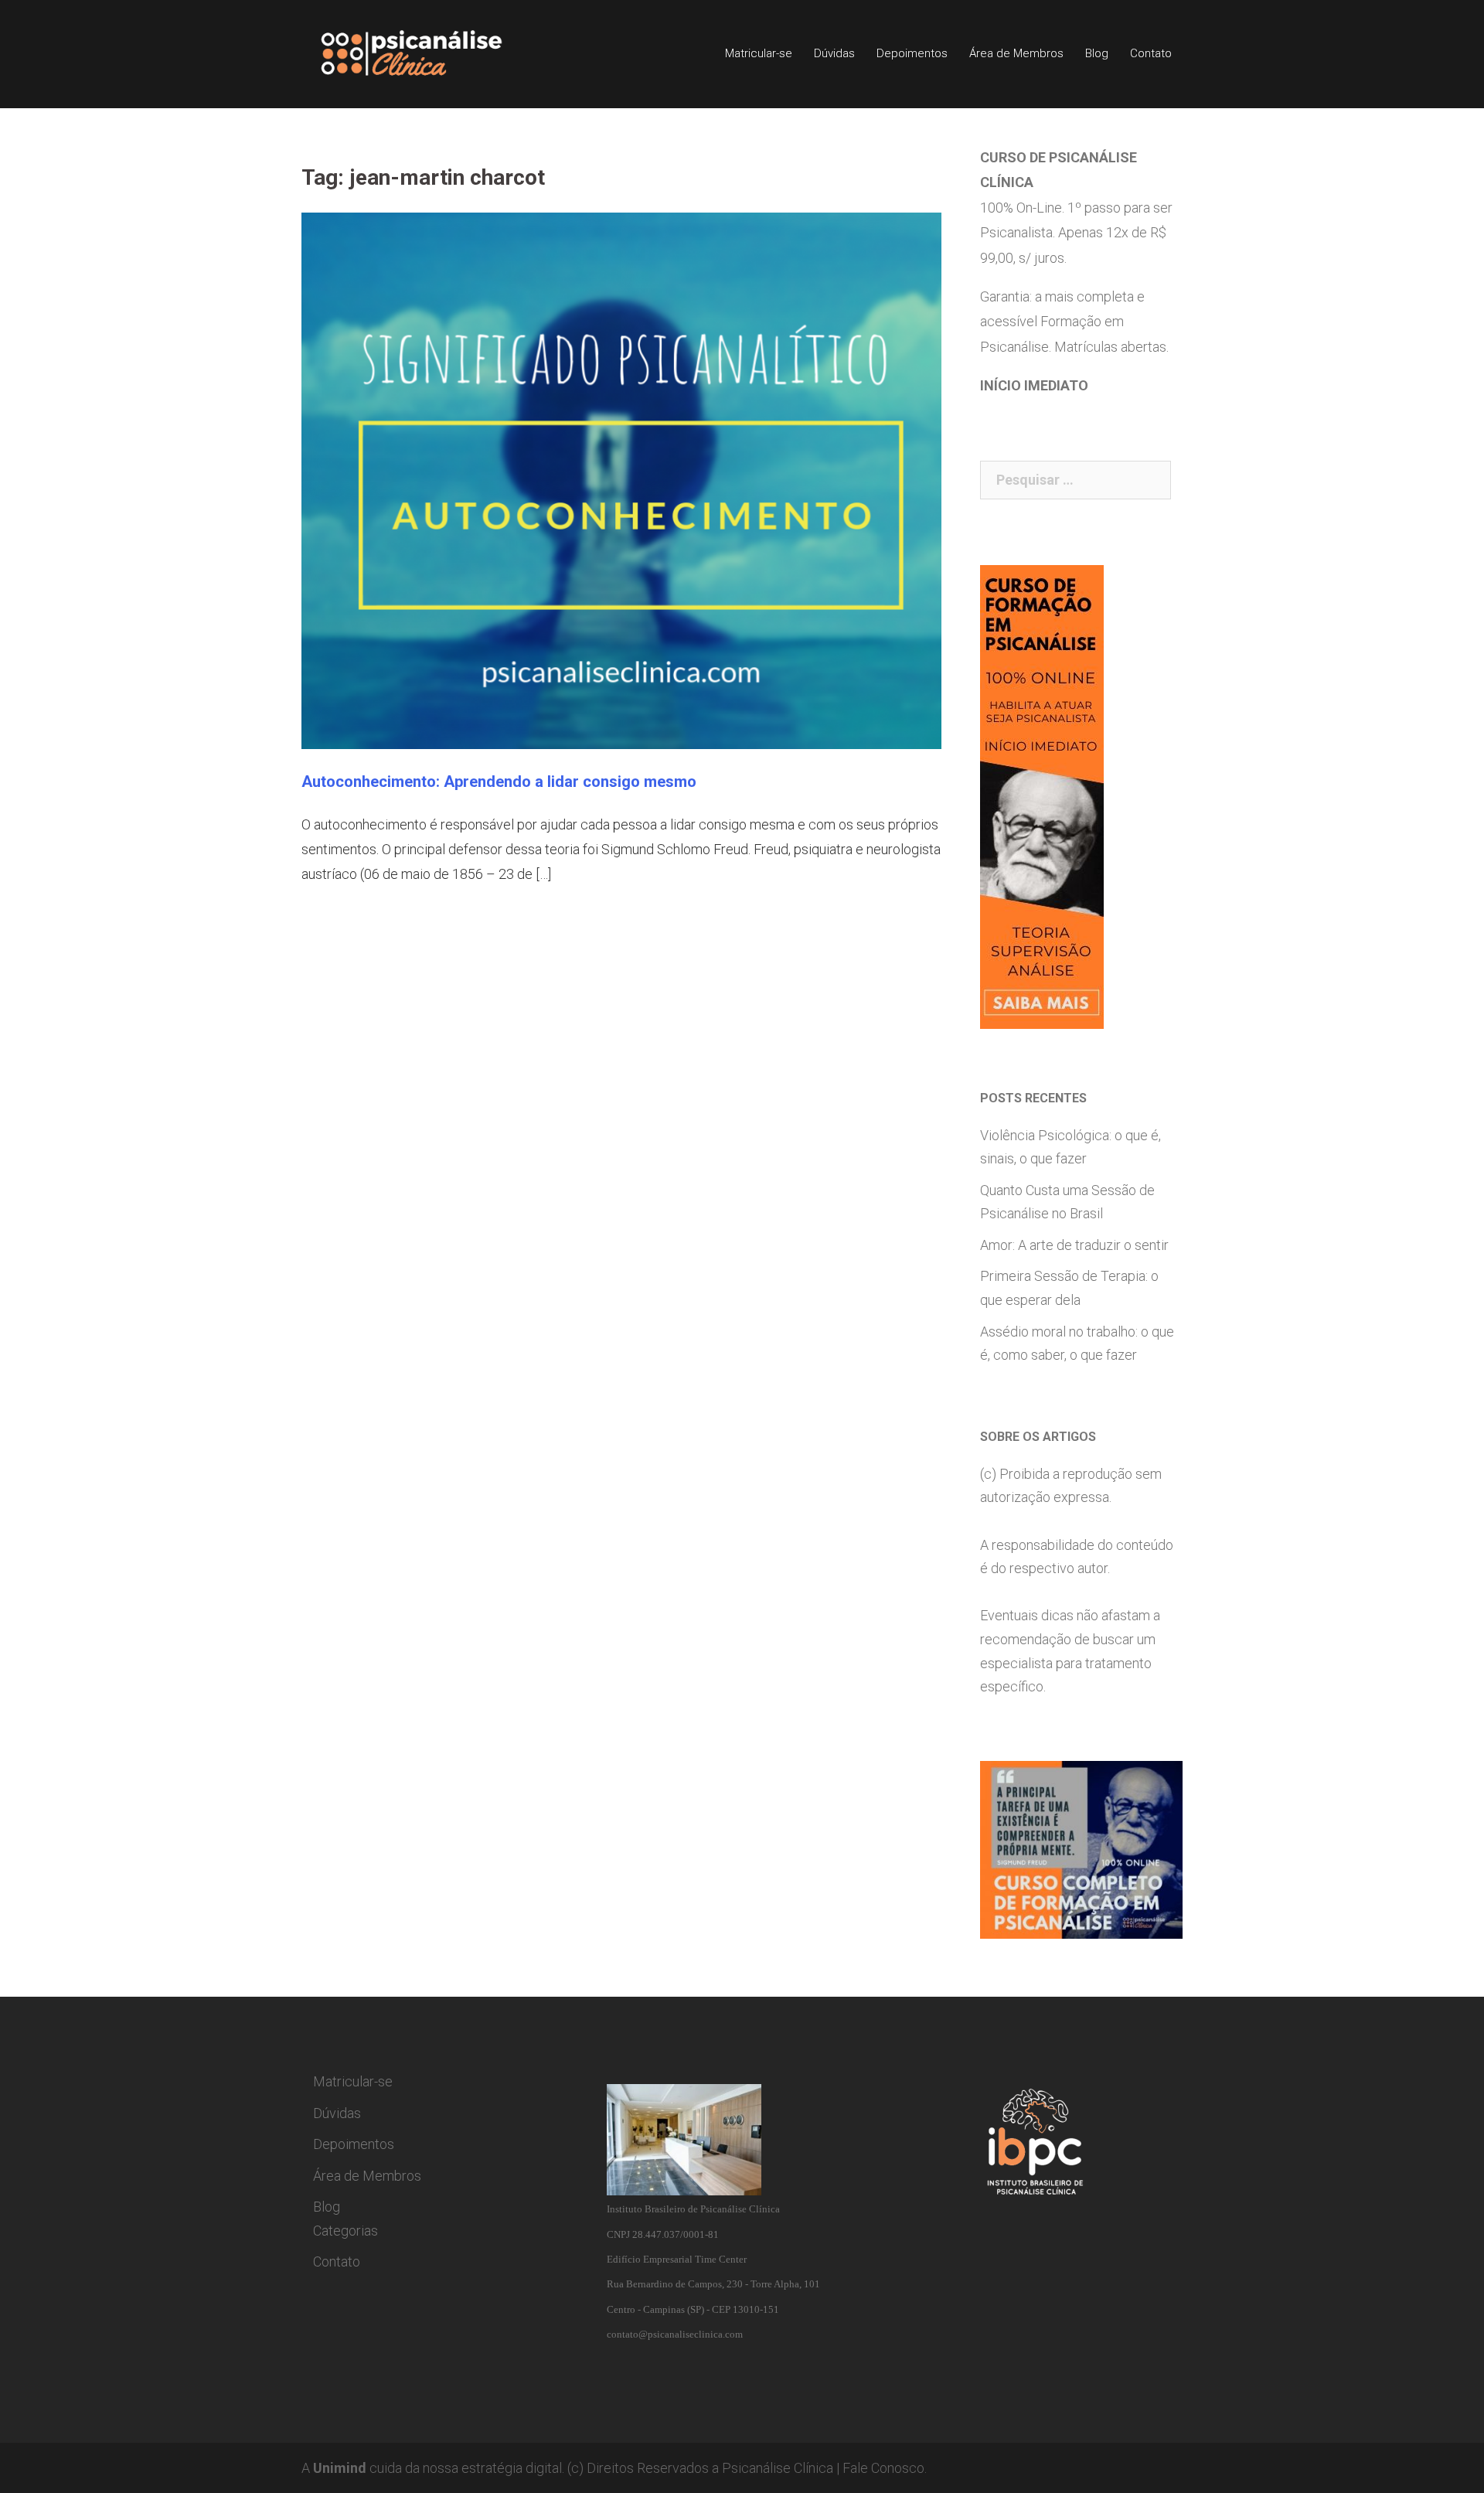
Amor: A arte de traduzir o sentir (1074, 1245)
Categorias (345, 2231)
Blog (1097, 53)
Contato (1151, 53)
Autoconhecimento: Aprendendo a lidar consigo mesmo (499, 782)
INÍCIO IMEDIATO (1034, 385)
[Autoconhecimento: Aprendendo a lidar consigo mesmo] (621, 480)
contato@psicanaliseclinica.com (675, 2334)
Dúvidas (834, 53)
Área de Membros (1016, 53)
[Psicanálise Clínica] (433, 53)
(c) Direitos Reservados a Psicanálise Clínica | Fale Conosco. (747, 2468)
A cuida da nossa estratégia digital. (433, 2468)
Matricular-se (759, 53)
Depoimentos (912, 53)
